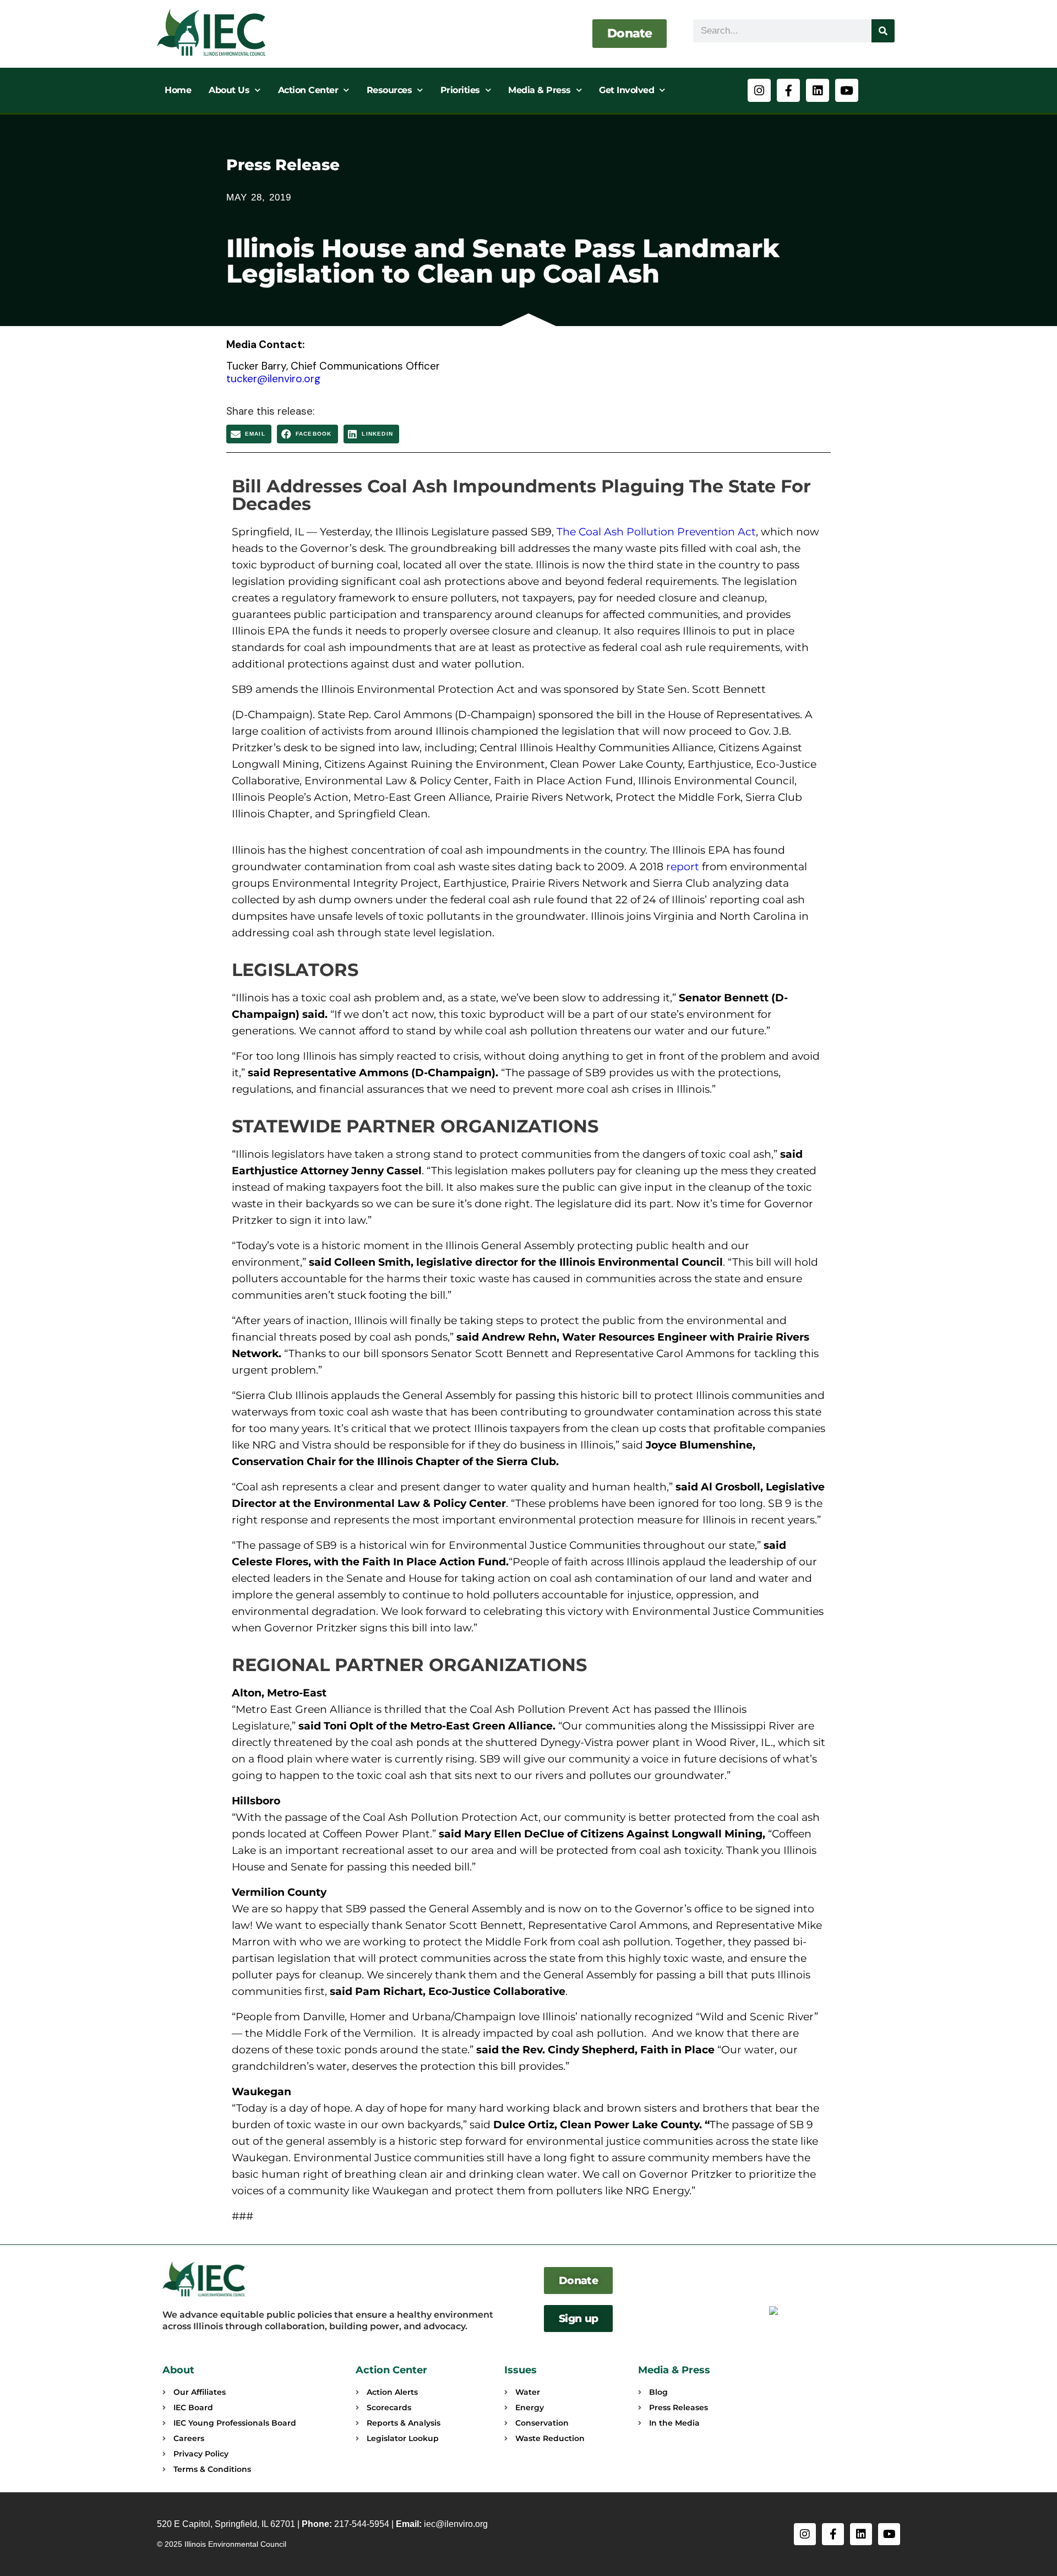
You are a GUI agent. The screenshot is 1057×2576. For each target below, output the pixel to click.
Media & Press (540, 90)
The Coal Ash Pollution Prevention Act (656, 532)
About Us (229, 90)
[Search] (883, 31)
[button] (249, 434)
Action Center (308, 90)
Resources (389, 90)
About (178, 2370)
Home (178, 90)
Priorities (460, 90)
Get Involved (626, 90)
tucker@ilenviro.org (273, 379)
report (683, 867)
